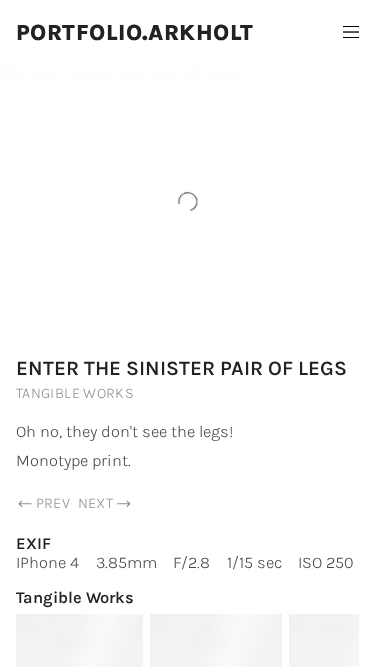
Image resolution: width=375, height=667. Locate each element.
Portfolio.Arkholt (135, 32)
